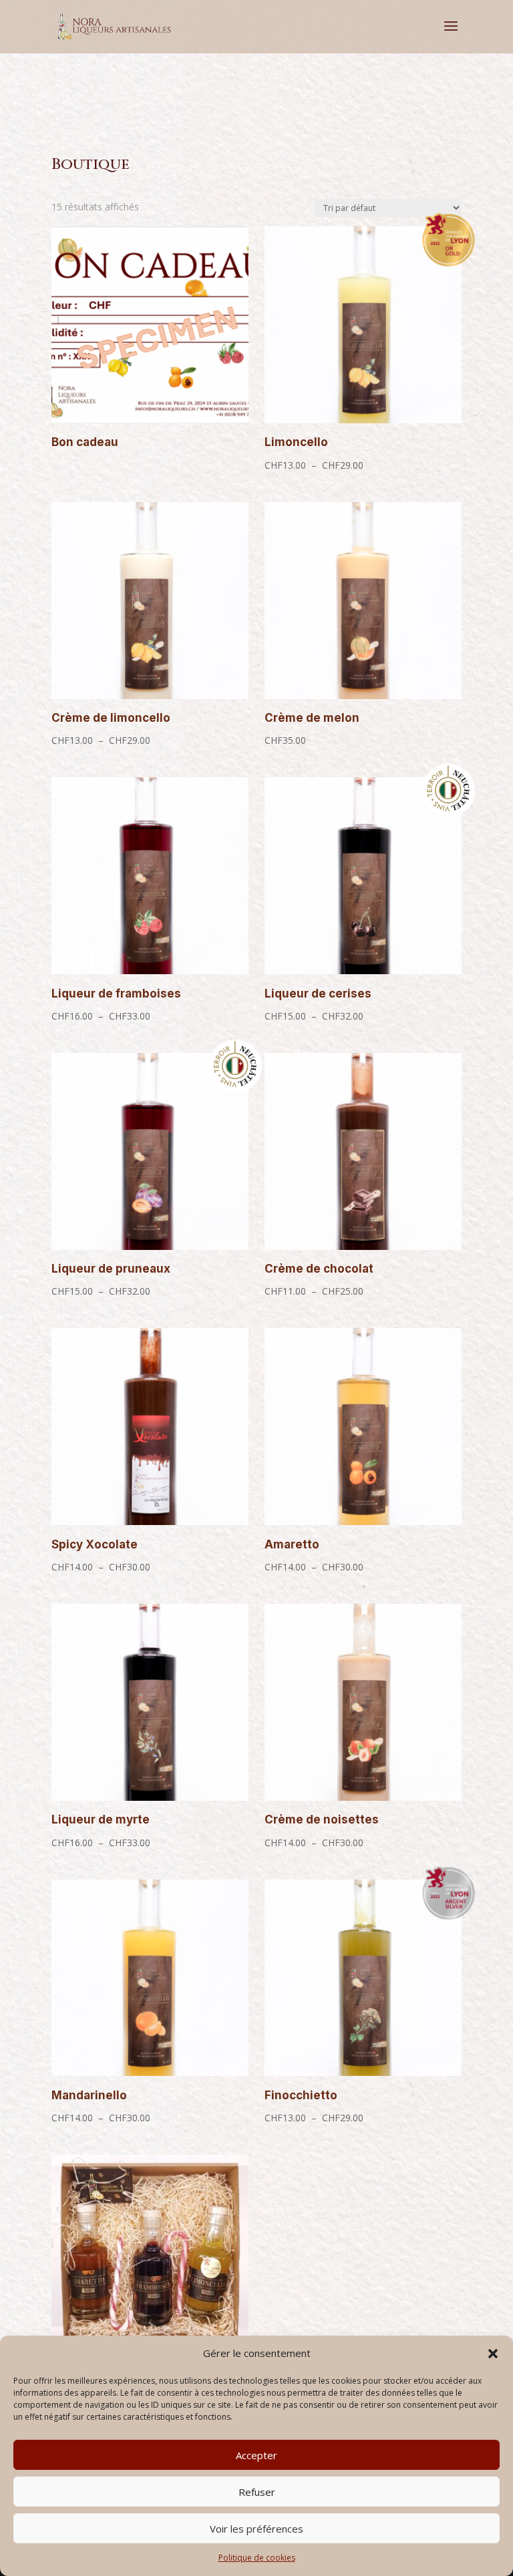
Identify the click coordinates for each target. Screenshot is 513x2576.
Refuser (257, 2492)
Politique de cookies (257, 2558)
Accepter (256, 2455)
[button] (493, 2354)
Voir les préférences (256, 2529)
